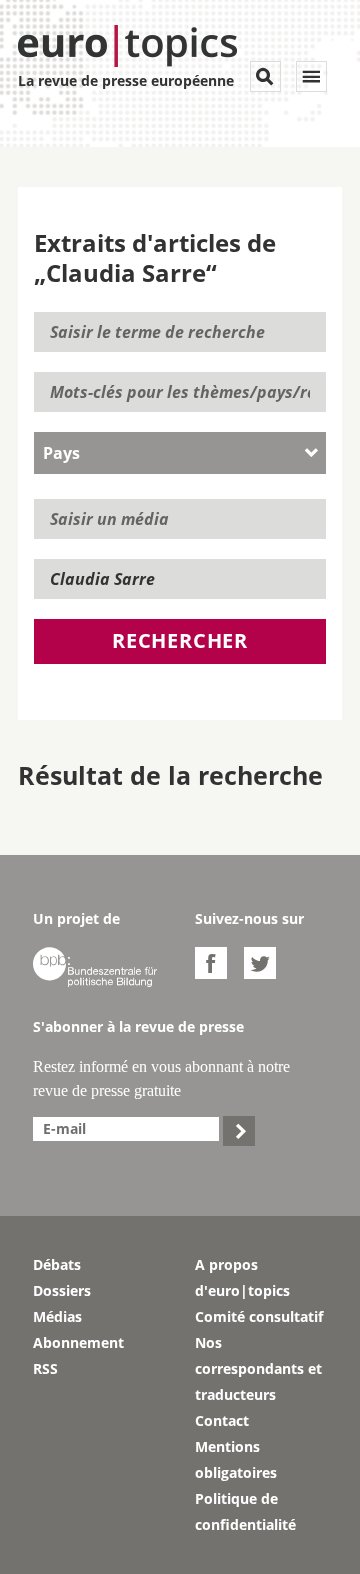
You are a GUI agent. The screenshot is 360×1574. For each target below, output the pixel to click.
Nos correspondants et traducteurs (258, 1368)
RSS (45, 1368)
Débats (57, 1264)
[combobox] (180, 453)
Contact (222, 1420)
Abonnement (78, 1342)
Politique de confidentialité (245, 1511)
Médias (57, 1316)
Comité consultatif (259, 1316)
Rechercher (180, 640)
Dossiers (62, 1290)
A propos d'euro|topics (242, 1277)
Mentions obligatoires (236, 1459)
